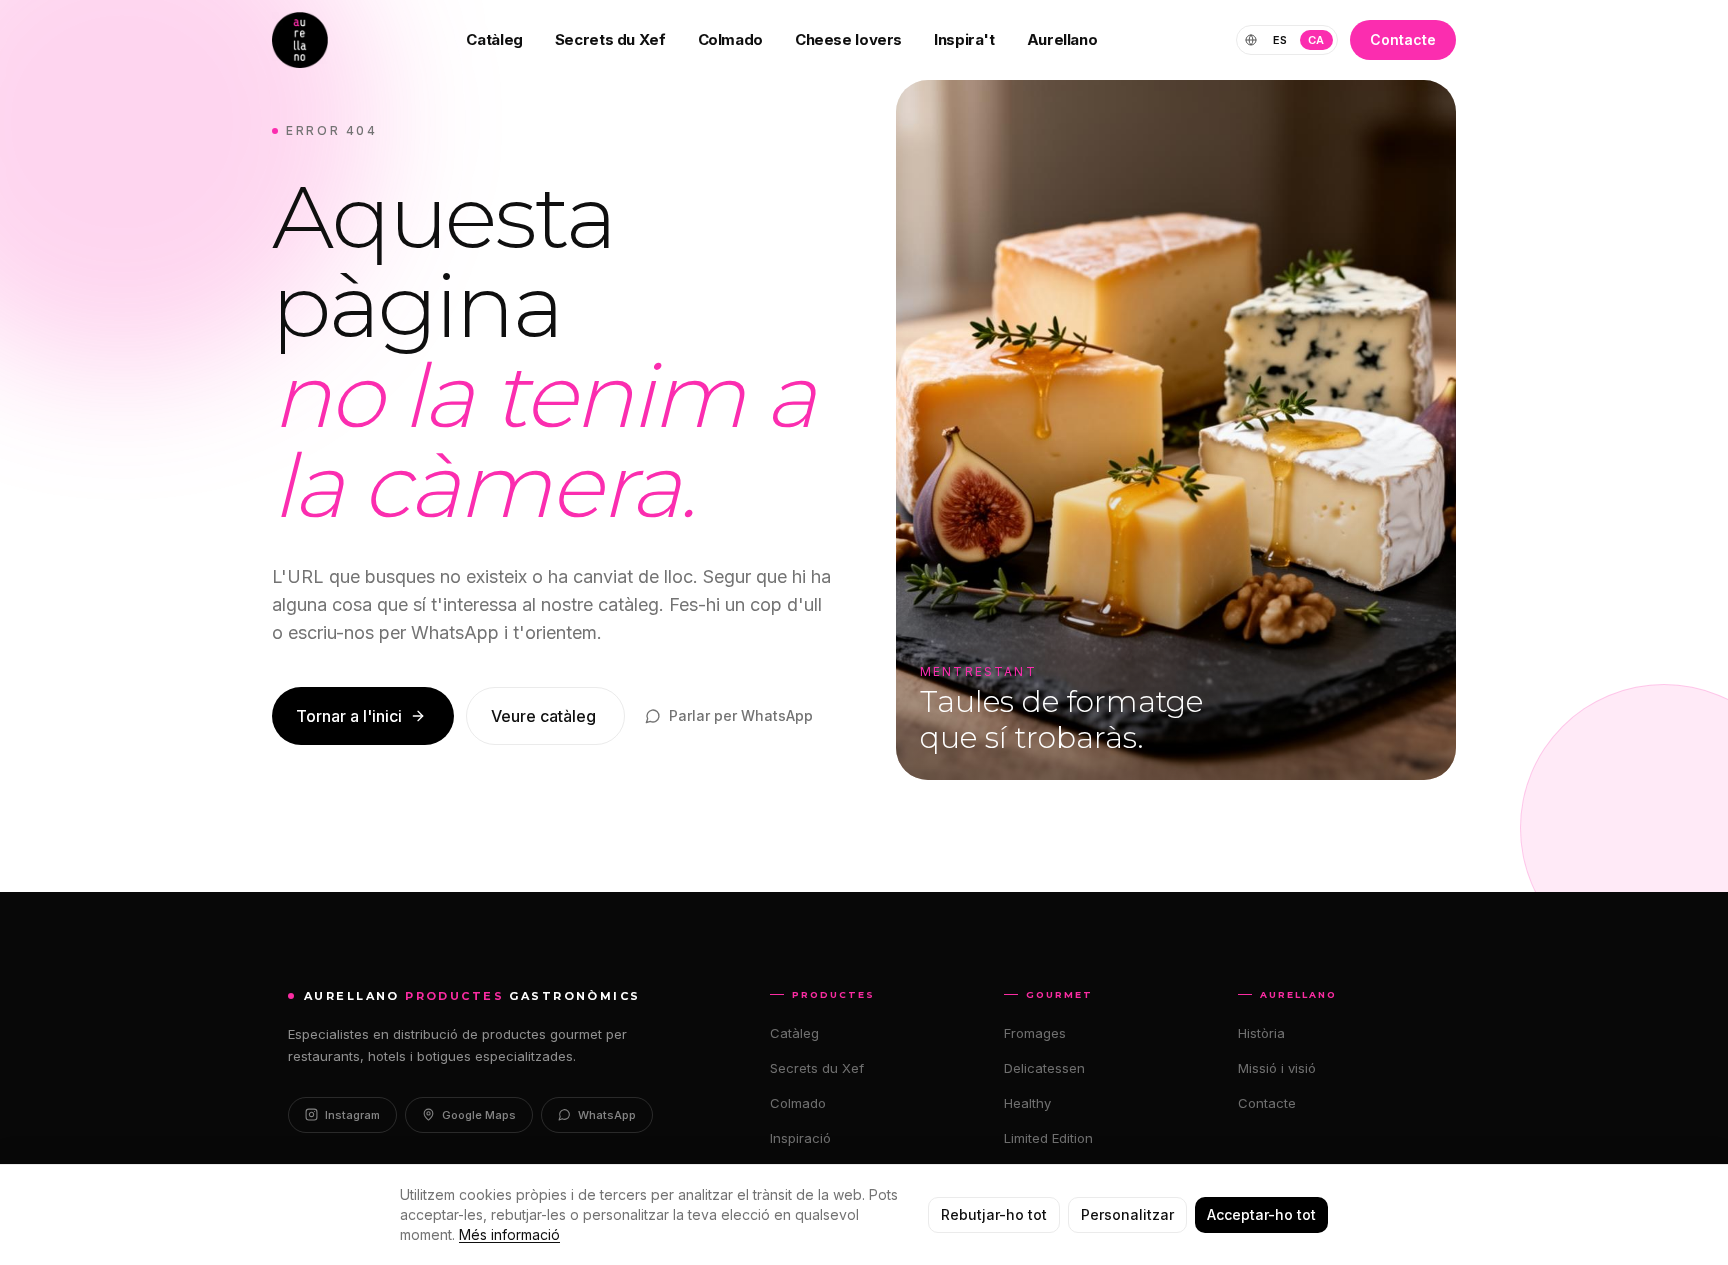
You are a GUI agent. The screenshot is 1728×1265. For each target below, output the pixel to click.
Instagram (352, 1115)
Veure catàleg (543, 716)
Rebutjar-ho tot (994, 1214)
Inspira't (964, 39)
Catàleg (494, 39)
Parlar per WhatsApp (741, 715)
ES (1280, 40)
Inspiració (800, 1138)
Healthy (1027, 1103)
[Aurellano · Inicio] (300, 40)
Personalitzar (1127, 1214)
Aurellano (1062, 39)
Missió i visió (1277, 1068)
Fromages (1035, 1033)
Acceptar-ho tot (1261, 1214)
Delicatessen (1044, 1068)
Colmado (730, 39)
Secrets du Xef (610, 39)
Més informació (509, 1234)
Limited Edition (1048, 1138)
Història (1261, 1033)
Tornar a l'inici (349, 716)
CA (1316, 40)
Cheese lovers (848, 39)
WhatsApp (607, 1115)
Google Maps (479, 1115)
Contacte (1403, 39)
